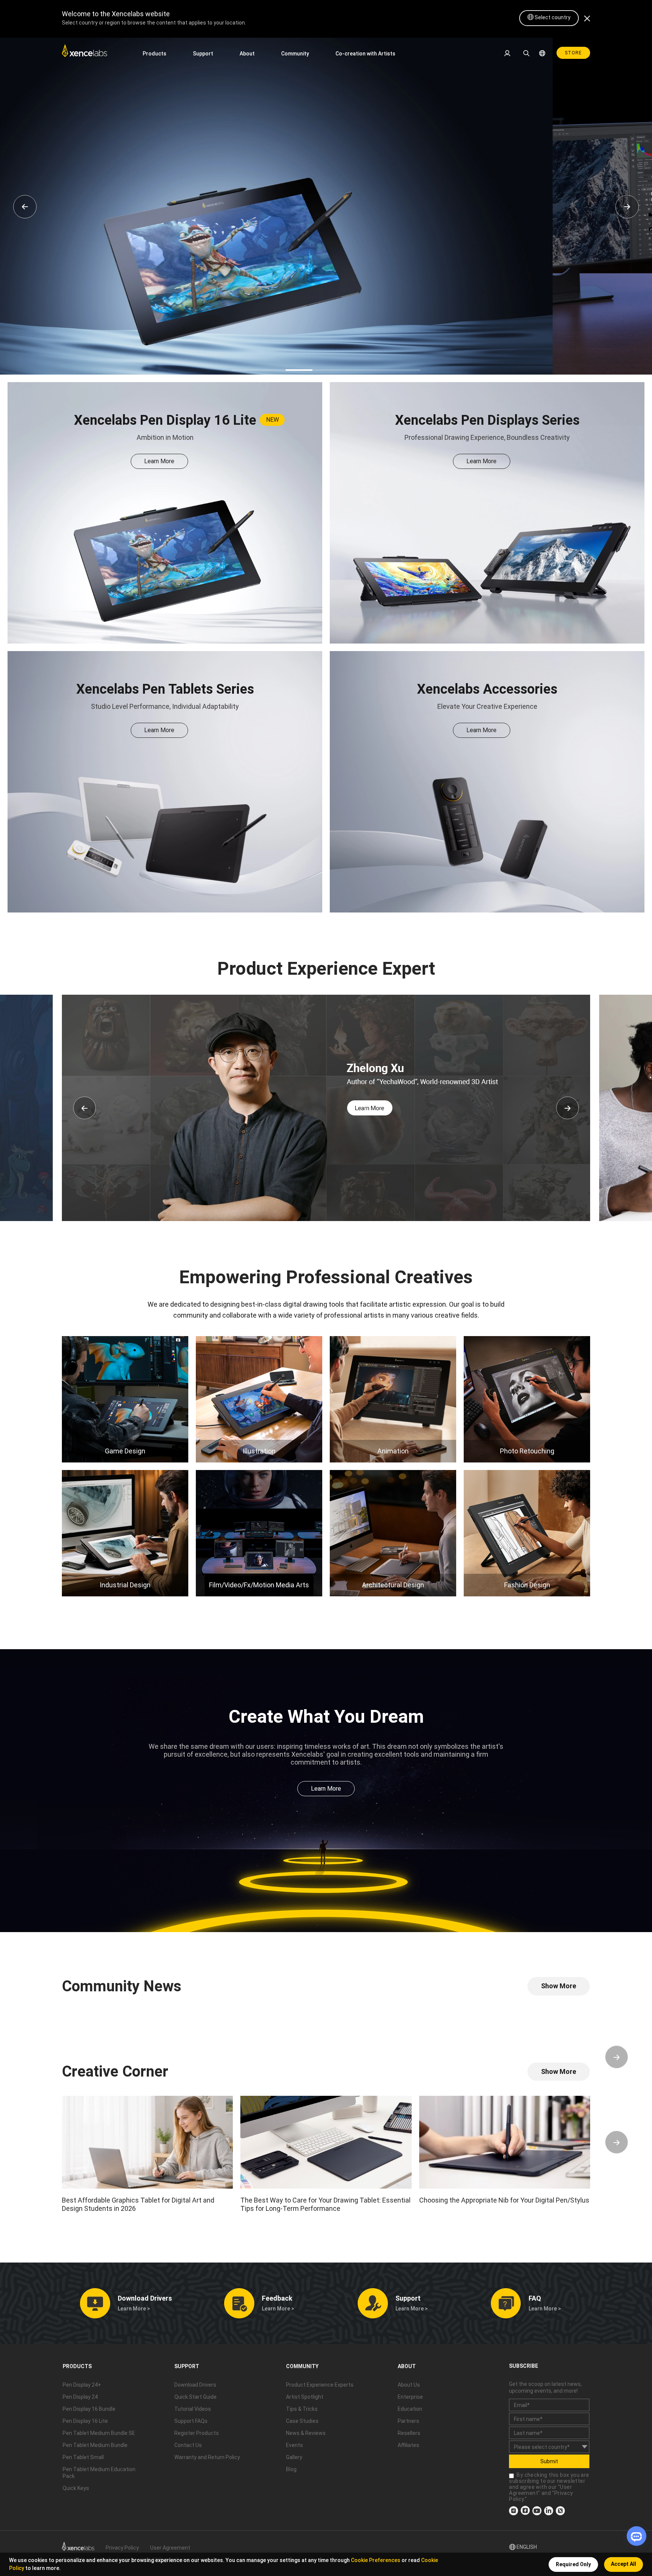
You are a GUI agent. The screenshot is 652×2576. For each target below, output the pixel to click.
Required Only (573, 2564)
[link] (85, 53)
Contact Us (188, 2445)
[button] (85, 1108)
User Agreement (170, 2548)
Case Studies (302, 2421)
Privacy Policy (122, 2548)
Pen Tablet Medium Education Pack (99, 2473)
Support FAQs (191, 2421)
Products (155, 54)
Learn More (301, 147)
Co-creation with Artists (365, 54)
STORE (573, 53)
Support (203, 54)
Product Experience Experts (320, 2385)
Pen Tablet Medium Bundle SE (99, 2433)
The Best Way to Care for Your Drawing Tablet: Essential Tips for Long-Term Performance (325, 2204)
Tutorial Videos (193, 2409)
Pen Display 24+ (82, 2385)
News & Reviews (306, 2433)
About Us (409, 2385)
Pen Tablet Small (83, 2457)
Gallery (294, 2457)
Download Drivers (195, 2385)
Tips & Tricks (302, 2409)
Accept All (624, 2564)
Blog (291, 2469)
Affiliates (408, 2445)
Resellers (409, 2433)
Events (294, 2445)
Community (295, 54)
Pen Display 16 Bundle (89, 2409)
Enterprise (410, 2397)
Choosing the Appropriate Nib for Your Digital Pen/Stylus (504, 2200)
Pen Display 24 (80, 2397)
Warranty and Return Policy (207, 2457)
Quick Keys (76, 2488)
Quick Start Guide (195, 2397)
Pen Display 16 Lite (85, 2421)
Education (410, 2409)
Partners (408, 2421)
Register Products (197, 2433)
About (247, 54)
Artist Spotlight (305, 2397)
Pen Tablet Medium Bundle (95, 2445)
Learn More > (134, 2309)
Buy (361, 147)
